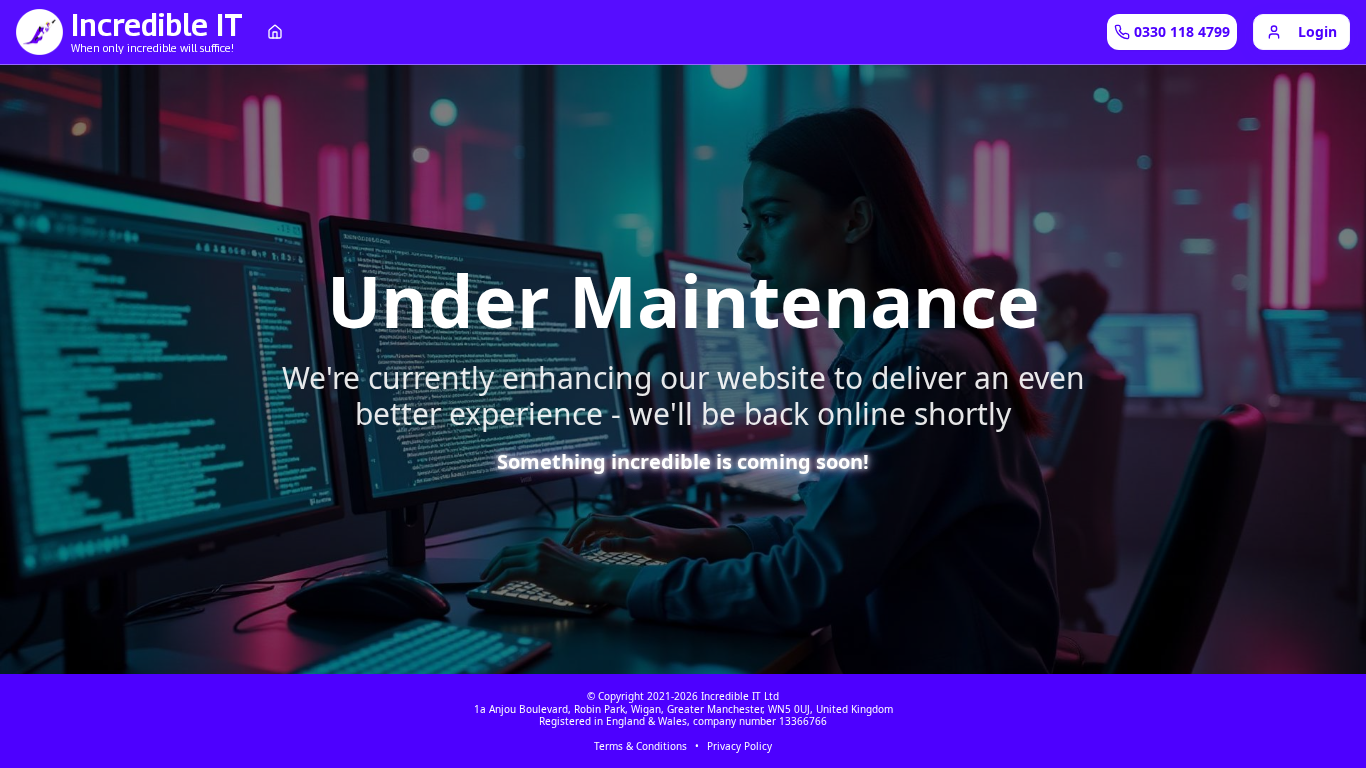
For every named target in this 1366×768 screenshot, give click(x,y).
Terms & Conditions (640, 746)
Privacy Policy (739, 746)
